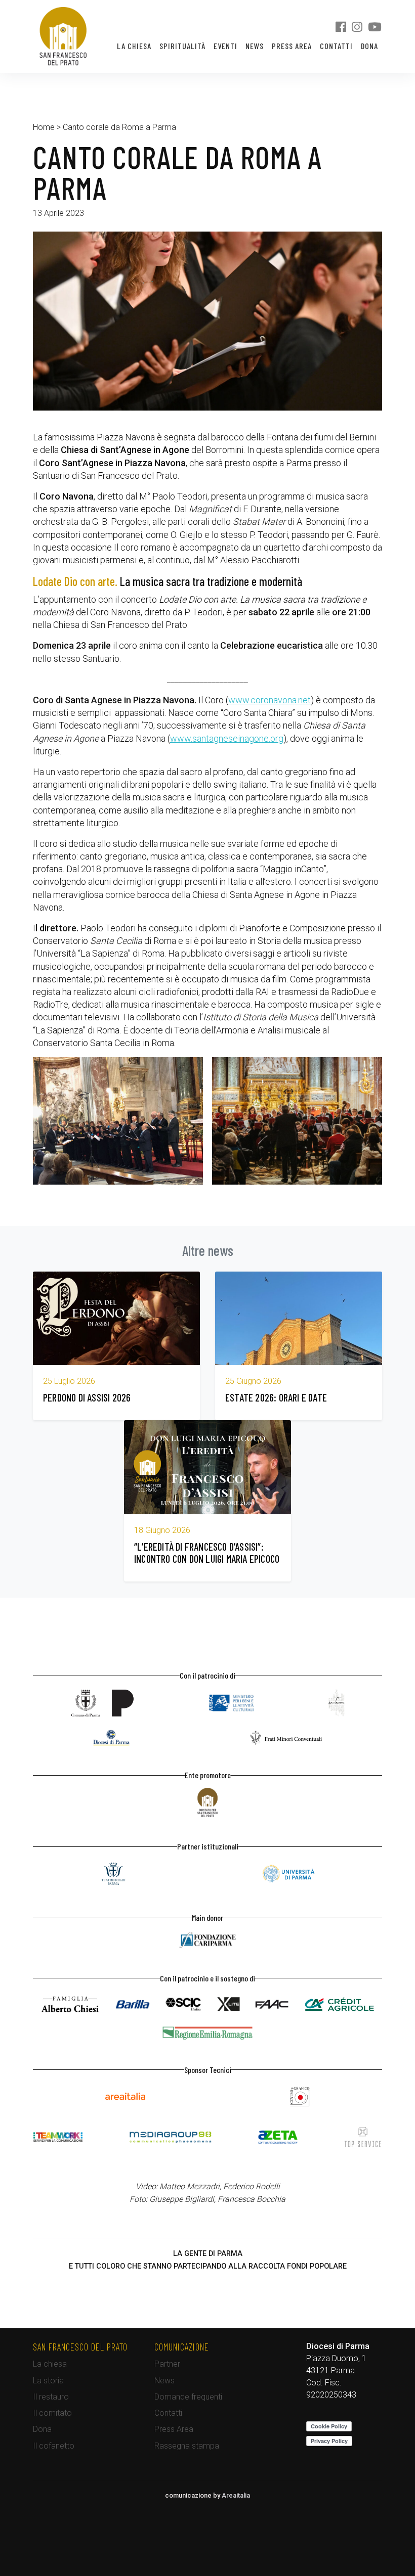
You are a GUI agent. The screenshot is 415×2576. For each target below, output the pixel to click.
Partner (167, 2364)
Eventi (225, 46)
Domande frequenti (188, 2397)
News (255, 46)
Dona (369, 46)
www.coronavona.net (269, 700)
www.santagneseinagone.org (227, 738)
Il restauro (51, 2397)
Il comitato (52, 2413)
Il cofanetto (54, 2446)
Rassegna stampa (187, 2446)
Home (44, 127)
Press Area (292, 46)
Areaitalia (236, 2495)
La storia (48, 2381)
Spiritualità (182, 46)
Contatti (336, 46)
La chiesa (134, 46)
